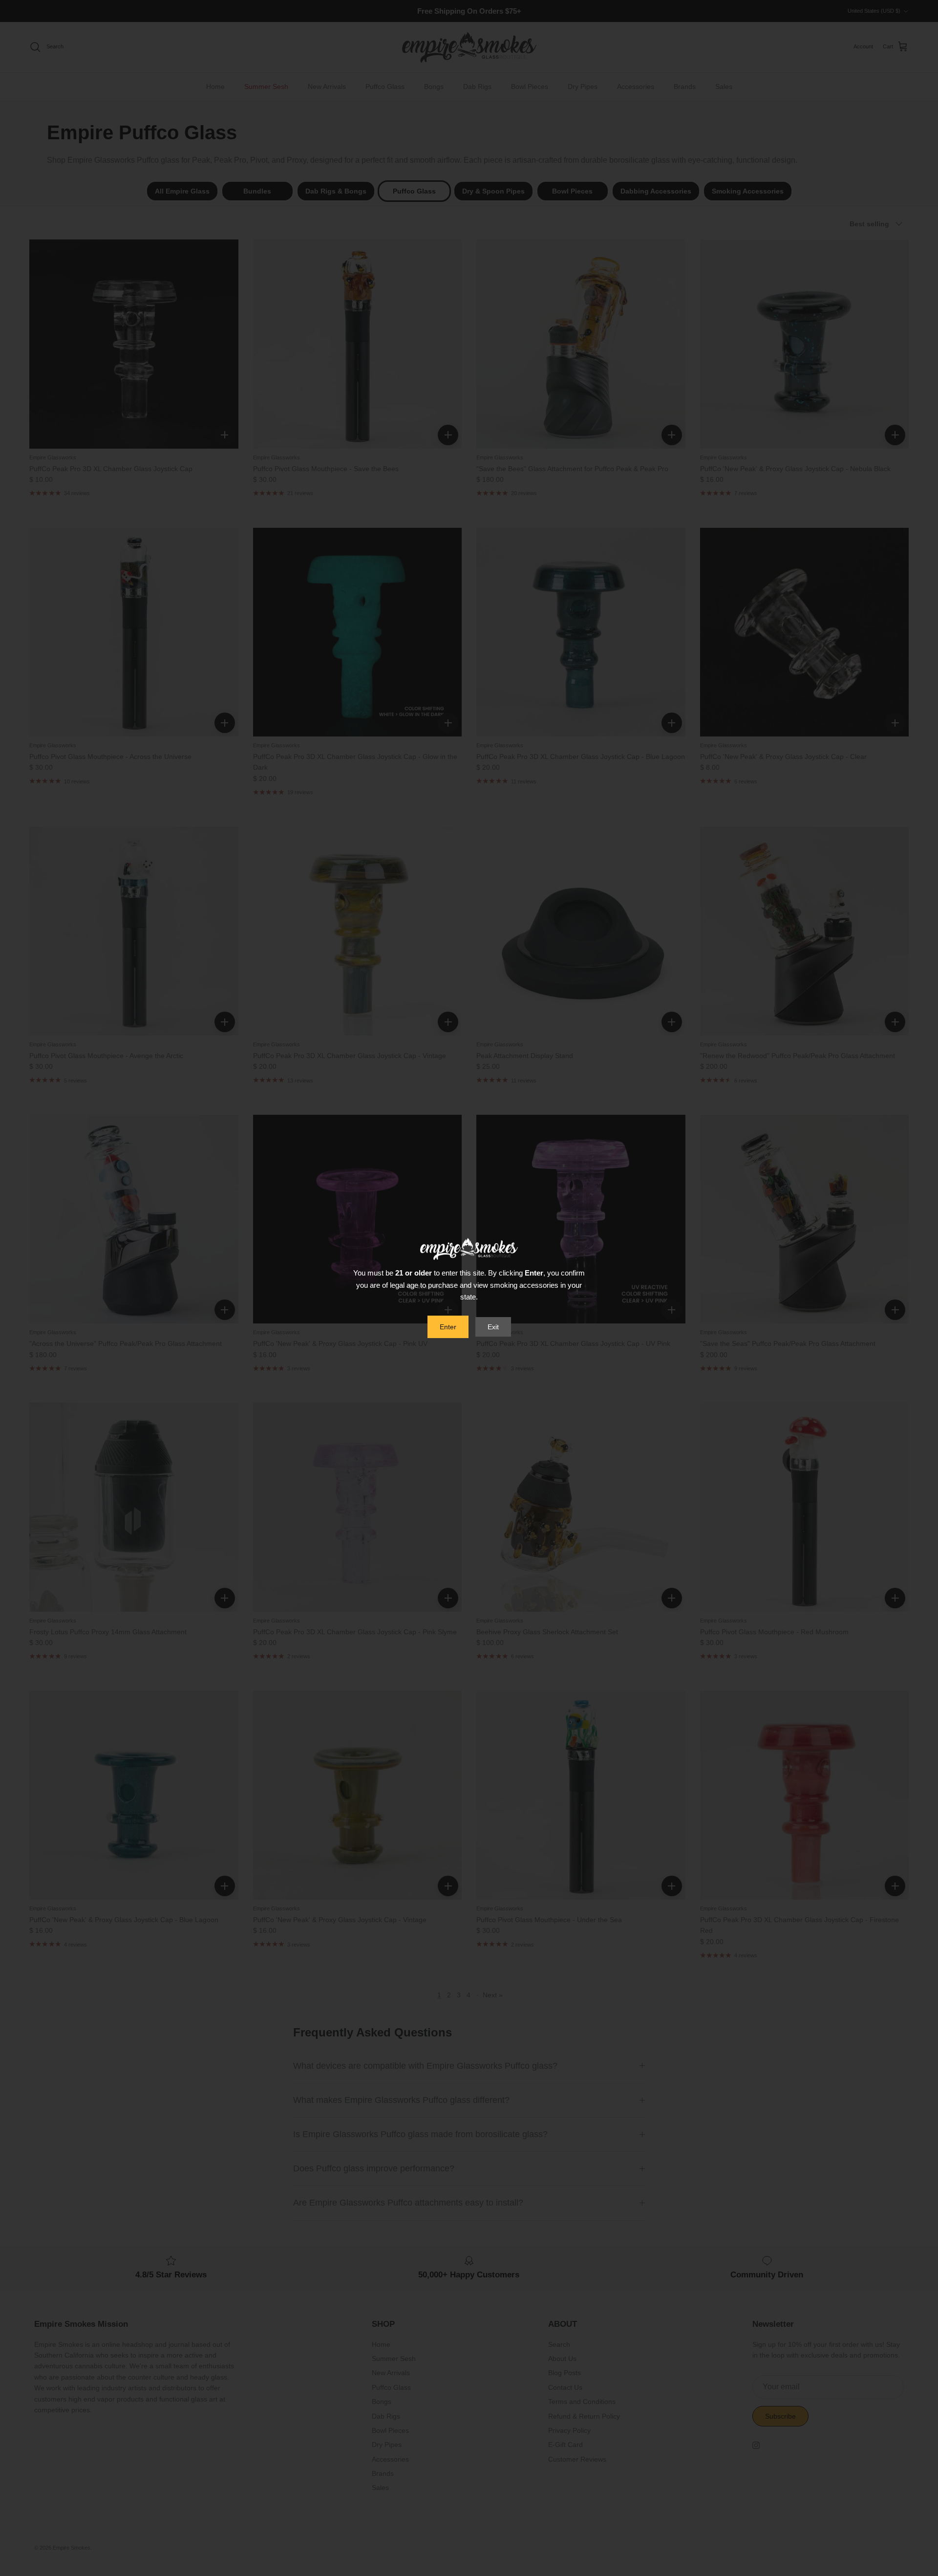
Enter (448, 1327)
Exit (493, 1327)
